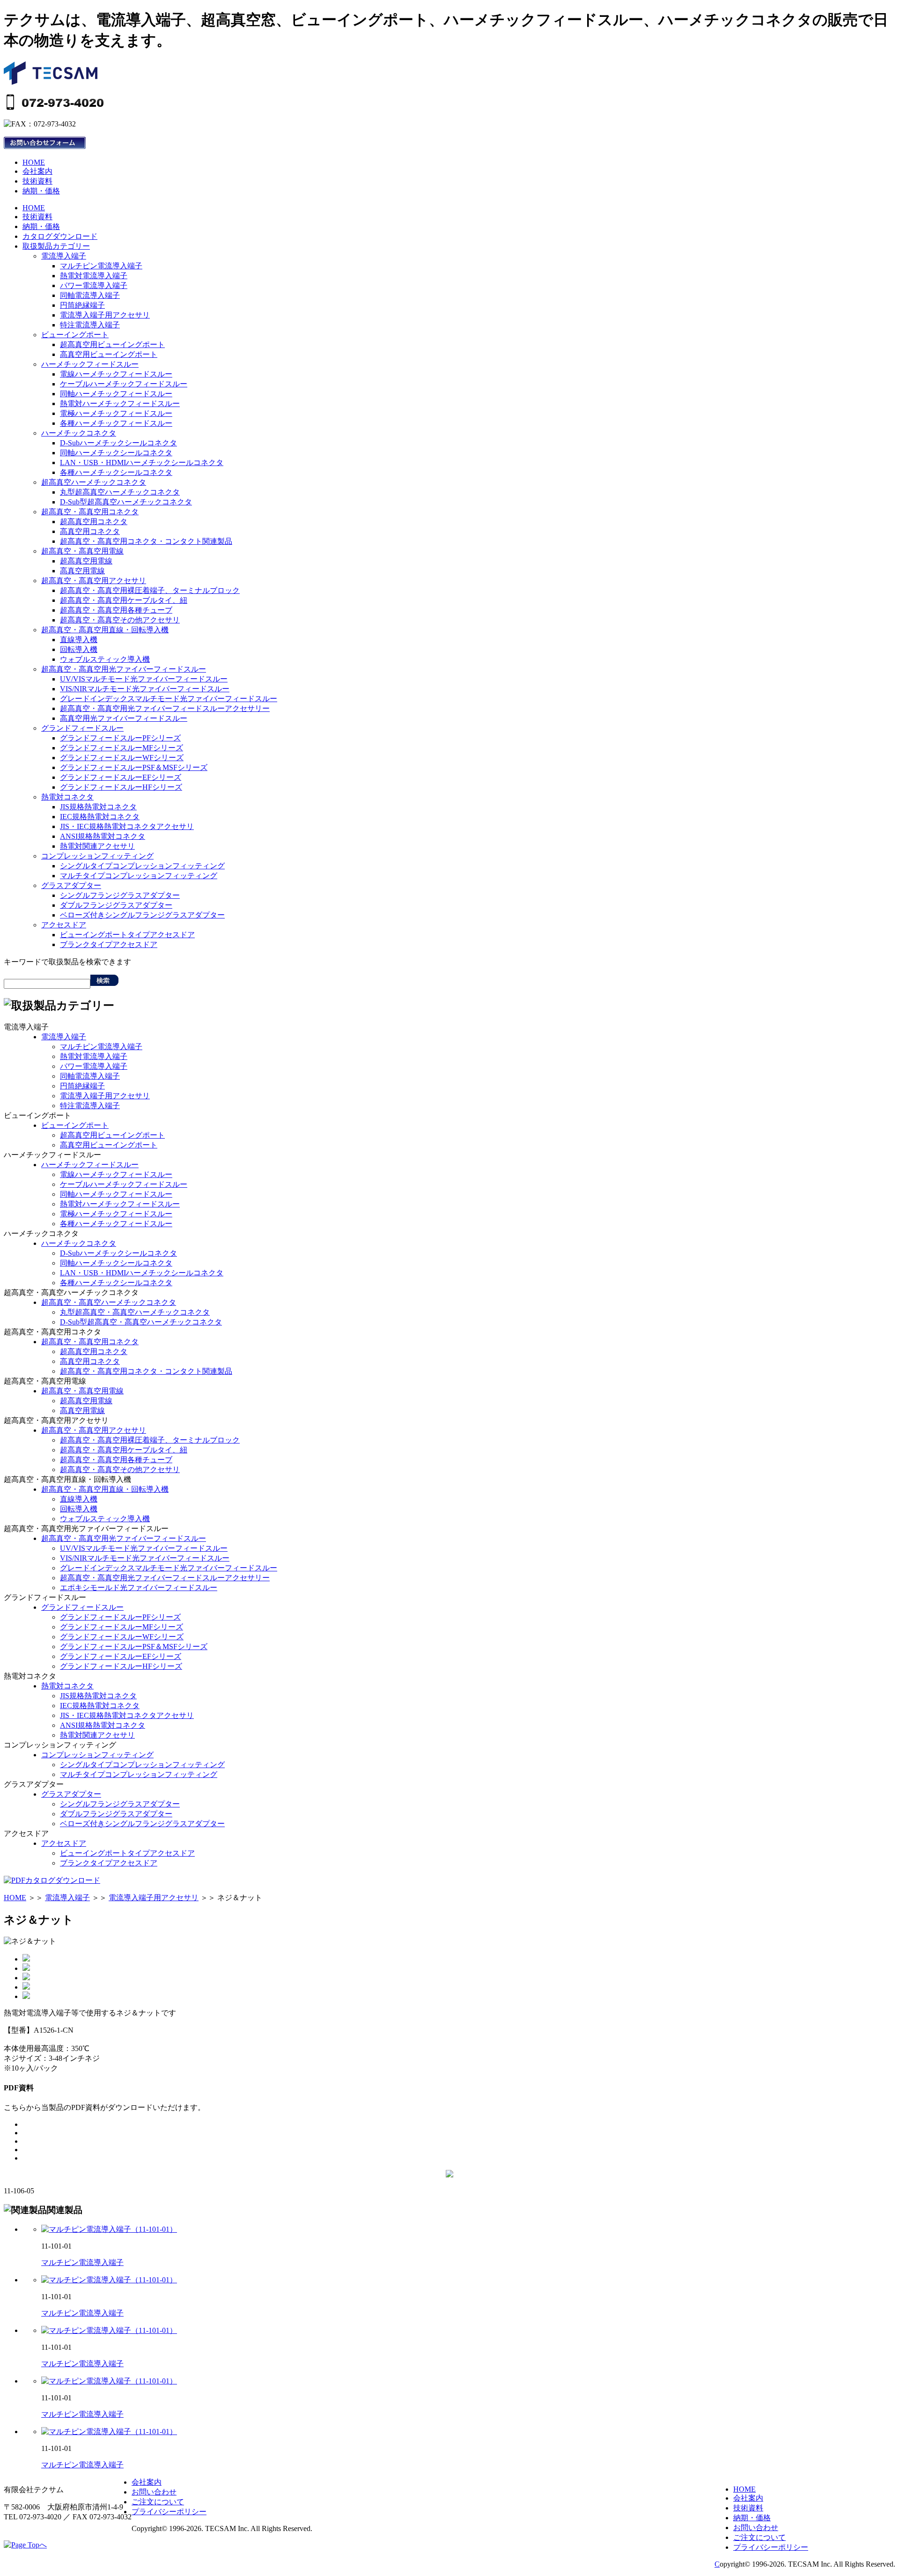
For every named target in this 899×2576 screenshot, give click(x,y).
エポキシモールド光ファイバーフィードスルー (139, 1588)
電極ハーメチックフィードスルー (116, 413)
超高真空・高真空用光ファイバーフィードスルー (124, 669)
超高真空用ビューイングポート (112, 344)
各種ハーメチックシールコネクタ (116, 472)
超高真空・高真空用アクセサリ (94, 581)
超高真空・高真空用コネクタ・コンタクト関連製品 (146, 541)
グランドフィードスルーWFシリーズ (122, 758)
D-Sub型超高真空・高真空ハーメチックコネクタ (141, 1322)
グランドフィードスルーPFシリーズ (120, 738)
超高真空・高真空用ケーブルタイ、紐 (124, 600)
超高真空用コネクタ (94, 522)
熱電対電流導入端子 (94, 276)
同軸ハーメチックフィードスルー (116, 394)
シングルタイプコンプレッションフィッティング (142, 866)
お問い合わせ (756, 2528)
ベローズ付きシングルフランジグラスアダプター (142, 915)
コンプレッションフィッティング (97, 856)
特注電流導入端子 (90, 325)
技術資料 (37, 181)
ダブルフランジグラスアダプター (116, 905)
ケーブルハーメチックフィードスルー (124, 384)
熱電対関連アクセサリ (97, 846)
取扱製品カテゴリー (56, 246)
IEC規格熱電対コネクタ (100, 817)
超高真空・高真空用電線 (82, 551)
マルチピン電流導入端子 (101, 266)
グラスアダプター (71, 885)
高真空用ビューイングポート (109, 354)
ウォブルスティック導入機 (105, 659)
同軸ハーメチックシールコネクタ (116, 453)
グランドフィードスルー (82, 728)
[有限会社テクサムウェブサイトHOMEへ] (51, 82)
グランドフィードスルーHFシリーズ (121, 787)
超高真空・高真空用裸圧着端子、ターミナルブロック (150, 590)
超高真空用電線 (86, 561)
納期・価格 (41, 191)
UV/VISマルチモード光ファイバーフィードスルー (144, 679)
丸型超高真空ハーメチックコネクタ (120, 492)
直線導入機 (79, 640)
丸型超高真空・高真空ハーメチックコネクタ (135, 1312)
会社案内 (37, 171)
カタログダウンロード (60, 236)
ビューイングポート (75, 335)
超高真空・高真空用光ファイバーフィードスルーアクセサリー (165, 708)
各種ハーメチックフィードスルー (116, 423)
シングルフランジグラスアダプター (120, 895)
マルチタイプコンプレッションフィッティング (139, 876)
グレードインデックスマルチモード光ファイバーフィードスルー (169, 699)
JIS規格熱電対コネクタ (98, 807)
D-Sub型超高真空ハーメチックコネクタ (126, 502)
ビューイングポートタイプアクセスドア (127, 935)
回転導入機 (79, 649)
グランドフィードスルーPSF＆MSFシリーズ (134, 767)
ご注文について (759, 2537)
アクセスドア (64, 925)
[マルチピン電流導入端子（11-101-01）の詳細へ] (109, 2229)
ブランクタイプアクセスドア (109, 944)
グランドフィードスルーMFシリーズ (122, 748)
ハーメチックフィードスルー (90, 364)
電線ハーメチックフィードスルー (116, 374)
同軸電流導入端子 (90, 295)
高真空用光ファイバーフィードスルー (124, 718)
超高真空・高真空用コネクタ (90, 512)
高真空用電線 (82, 571)
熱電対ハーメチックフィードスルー (120, 403)
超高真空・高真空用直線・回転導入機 (105, 630)
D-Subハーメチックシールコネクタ (118, 443)
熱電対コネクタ (67, 797)
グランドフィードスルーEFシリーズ (121, 777)
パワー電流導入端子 (94, 285)
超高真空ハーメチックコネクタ (94, 482)
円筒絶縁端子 (82, 305)
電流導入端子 (64, 256)
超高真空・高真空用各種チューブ (116, 610)
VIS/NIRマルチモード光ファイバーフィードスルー (145, 689)
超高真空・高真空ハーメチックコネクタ (109, 1302)
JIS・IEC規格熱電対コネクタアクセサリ (127, 826)
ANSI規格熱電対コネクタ (103, 836)
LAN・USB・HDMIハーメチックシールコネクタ (142, 463)
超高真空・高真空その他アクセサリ (120, 620)
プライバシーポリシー (771, 2547)
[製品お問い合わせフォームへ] (449, 2175)
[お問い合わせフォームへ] (45, 146)
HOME (34, 162)
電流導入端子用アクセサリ (105, 315)
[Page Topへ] (25, 2545)
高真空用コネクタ (90, 531)
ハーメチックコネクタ (79, 433)
